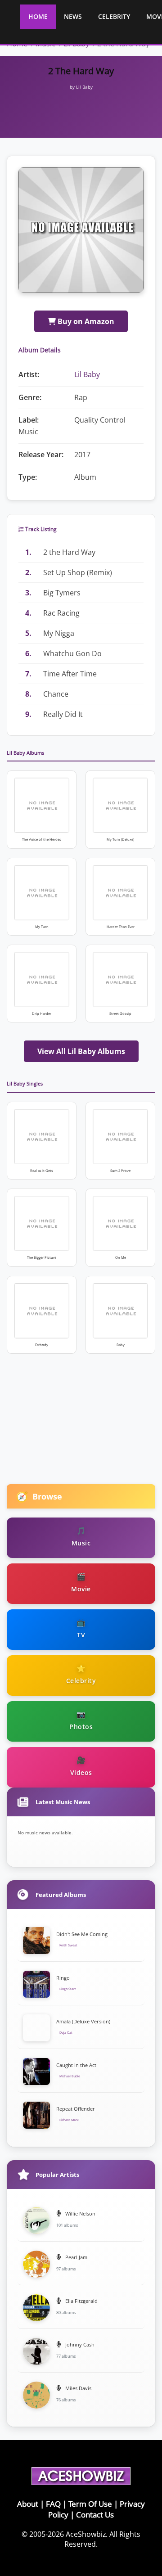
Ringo (63, 1978)
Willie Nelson (80, 2213)
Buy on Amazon (85, 321)
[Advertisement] (84, 104)
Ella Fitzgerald (81, 2301)
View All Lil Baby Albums (81, 1051)
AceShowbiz (86, 2534)
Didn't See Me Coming (82, 1934)
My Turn (42, 927)
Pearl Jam (76, 2257)
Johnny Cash (79, 2344)
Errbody (42, 1345)
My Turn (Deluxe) (120, 839)
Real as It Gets (42, 1171)
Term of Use (90, 2504)
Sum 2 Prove (120, 1171)
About (28, 2504)
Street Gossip (120, 1013)
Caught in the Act (76, 2065)
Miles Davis (78, 2388)
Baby (121, 1345)
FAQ (53, 2504)
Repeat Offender (76, 2109)
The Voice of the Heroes (42, 839)
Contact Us (95, 2515)
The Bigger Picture (42, 1257)
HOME (38, 16)
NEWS (73, 16)
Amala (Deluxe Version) (83, 2021)
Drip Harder (42, 1013)
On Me (121, 1257)
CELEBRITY (114, 16)
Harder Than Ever (121, 927)
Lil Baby (87, 374)
